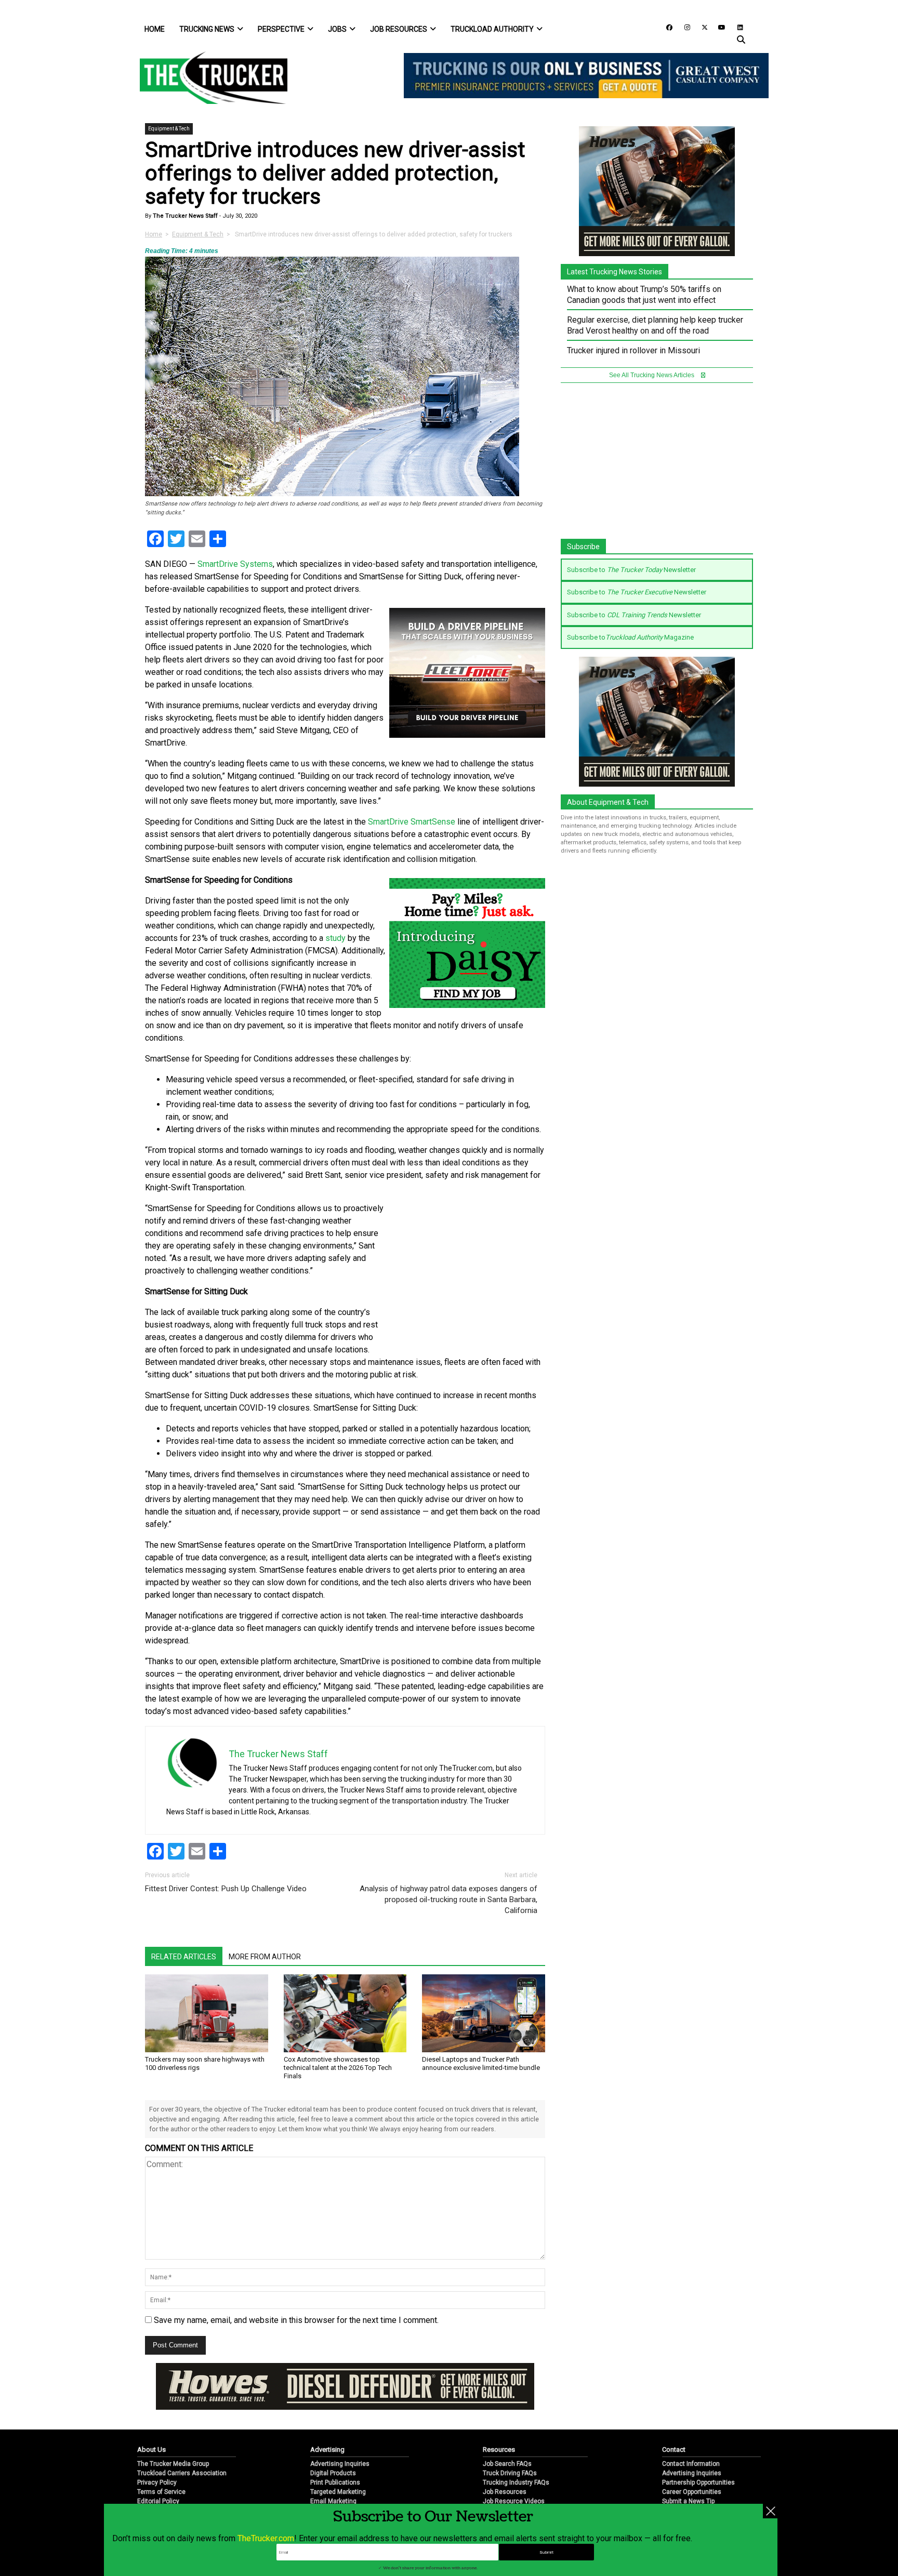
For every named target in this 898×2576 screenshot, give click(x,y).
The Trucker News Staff (184, 216)
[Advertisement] (467, 1271)
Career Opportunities (692, 2492)
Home (155, 29)
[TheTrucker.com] (208, 78)
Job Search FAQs (507, 2464)
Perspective (281, 29)
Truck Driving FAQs (510, 2473)
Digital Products (333, 2473)
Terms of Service (161, 2492)
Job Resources (399, 29)
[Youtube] (719, 27)
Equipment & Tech (169, 129)
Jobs (337, 29)
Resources (499, 2449)
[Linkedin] (735, 27)
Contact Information (691, 2464)
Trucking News (207, 29)
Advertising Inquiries (340, 2464)
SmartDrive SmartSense (412, 822)
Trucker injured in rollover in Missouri (633, 350)
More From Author (265, 1957)
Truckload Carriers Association (182, 2473)
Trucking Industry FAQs (516, 2482)
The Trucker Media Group (173, 2464)
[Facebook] (666, 27)
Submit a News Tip (688, 2501)
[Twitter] (701, 27)
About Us (151, 2449)
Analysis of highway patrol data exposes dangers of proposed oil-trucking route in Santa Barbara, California (448, 1900)
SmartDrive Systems (235, 564)
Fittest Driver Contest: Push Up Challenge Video (226, 1889)
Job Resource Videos (514, 2501)
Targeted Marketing (338, 2492)
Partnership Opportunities (698, 2482)
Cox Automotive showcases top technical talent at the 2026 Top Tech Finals (338, 2068)
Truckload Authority (492, 29)
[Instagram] (683, 27)
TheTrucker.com (266, 2538)
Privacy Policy (157, 2482)
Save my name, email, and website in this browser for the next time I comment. (296, 2320)
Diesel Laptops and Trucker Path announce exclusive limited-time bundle (481, 2063)
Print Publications (335, 2482)
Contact (674, 2449)
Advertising (327, 2449)
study (335, 938)
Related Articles (184, 1957)
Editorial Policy (158, 2501)
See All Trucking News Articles (652, 375)
